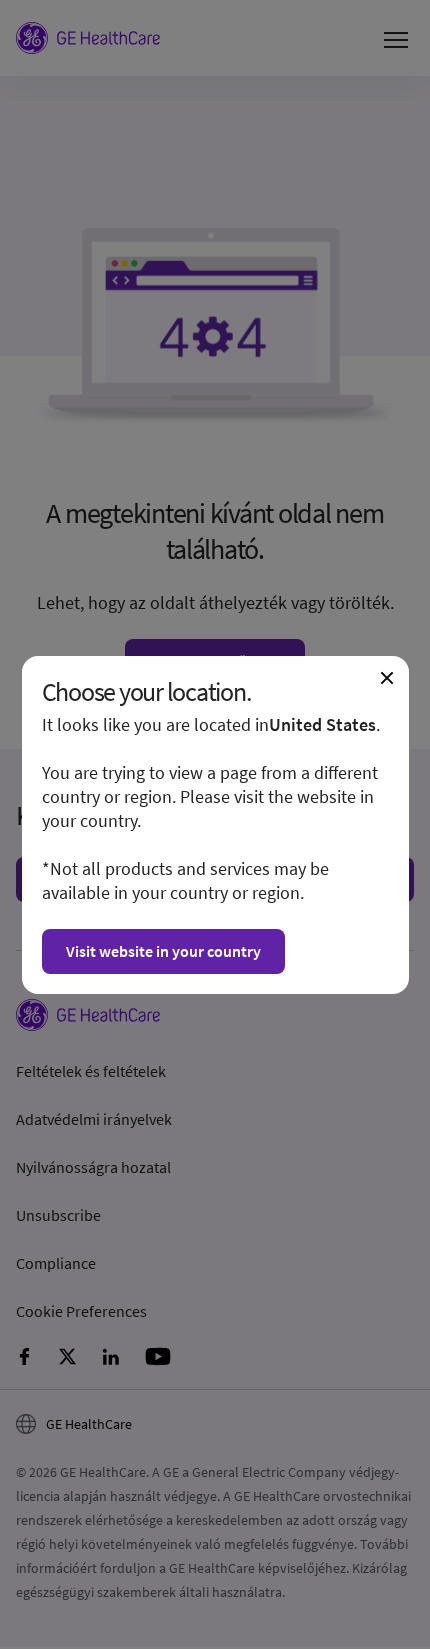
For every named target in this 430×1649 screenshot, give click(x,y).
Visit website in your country (163, 951)
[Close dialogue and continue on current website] (387, 678)
